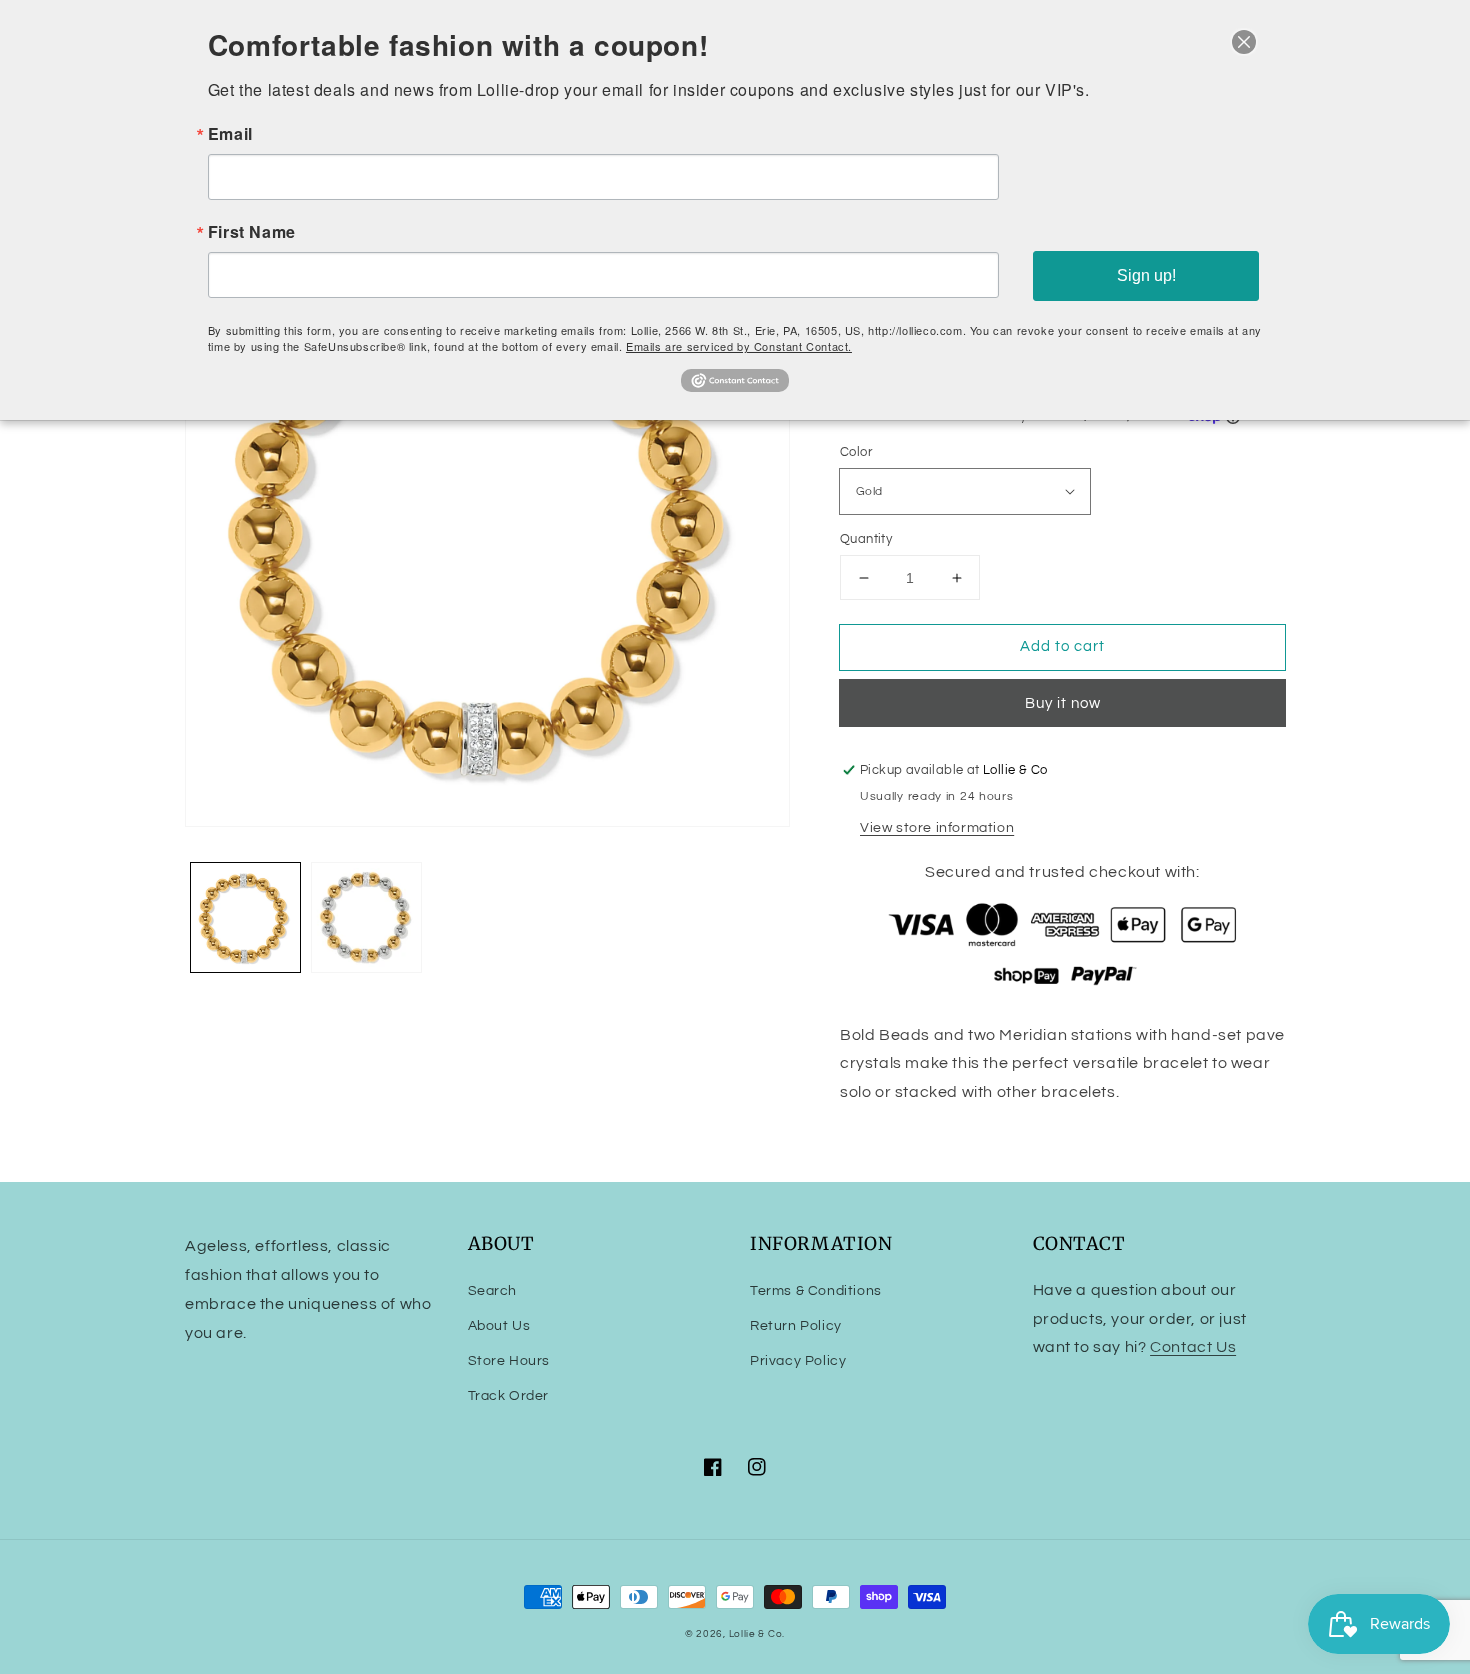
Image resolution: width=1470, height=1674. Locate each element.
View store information (937, 828)
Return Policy (796, 1326)
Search (493, 1291)
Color (856, 452)
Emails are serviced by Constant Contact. (739, 346)
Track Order (509, 1396)
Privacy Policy (798, 1361)
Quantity (866, 539)
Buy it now (1063, 703)
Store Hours (509, 1361)
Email (230, 134)
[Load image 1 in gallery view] (245, 917)
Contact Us (1193, 1347)
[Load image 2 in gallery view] (366, 917)
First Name (252, 232)
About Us (499, 1326)
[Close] (1244, 42)
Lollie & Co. (757, 1634)
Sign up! (1146, 275)
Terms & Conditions (816, 1291)
